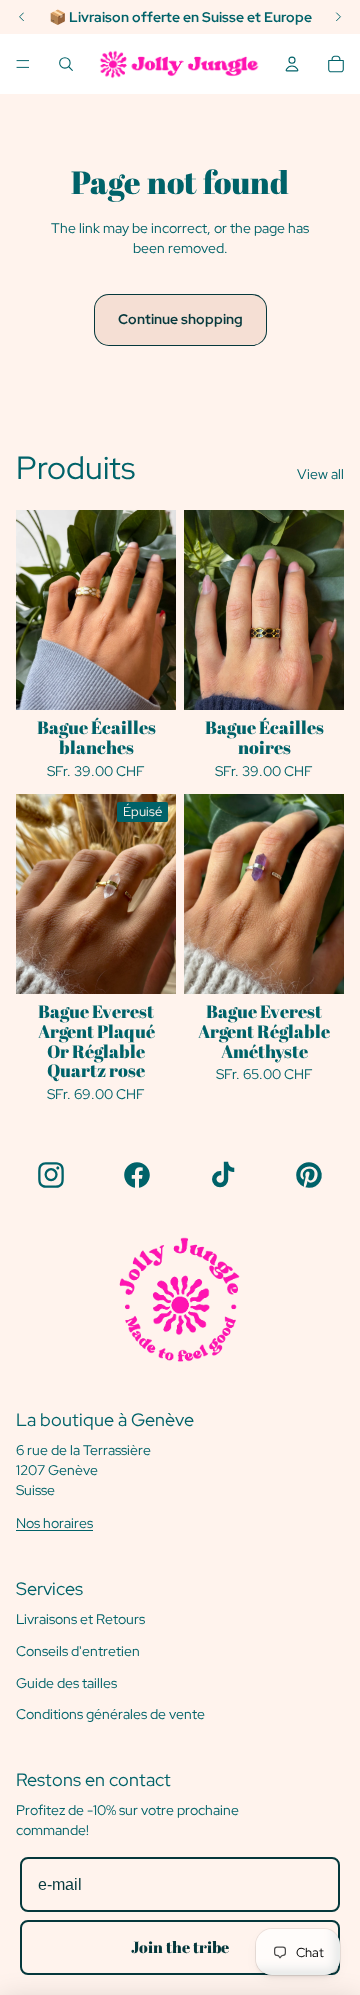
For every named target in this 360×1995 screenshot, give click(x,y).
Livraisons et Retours (80, 1619)
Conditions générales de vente (110, 1714)
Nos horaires (54, 1523)
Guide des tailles (66, 1683)
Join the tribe (180, 1947)
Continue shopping (180, 319)
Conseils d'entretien (78, 1651)
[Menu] (23, 64)
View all (320, 474)
